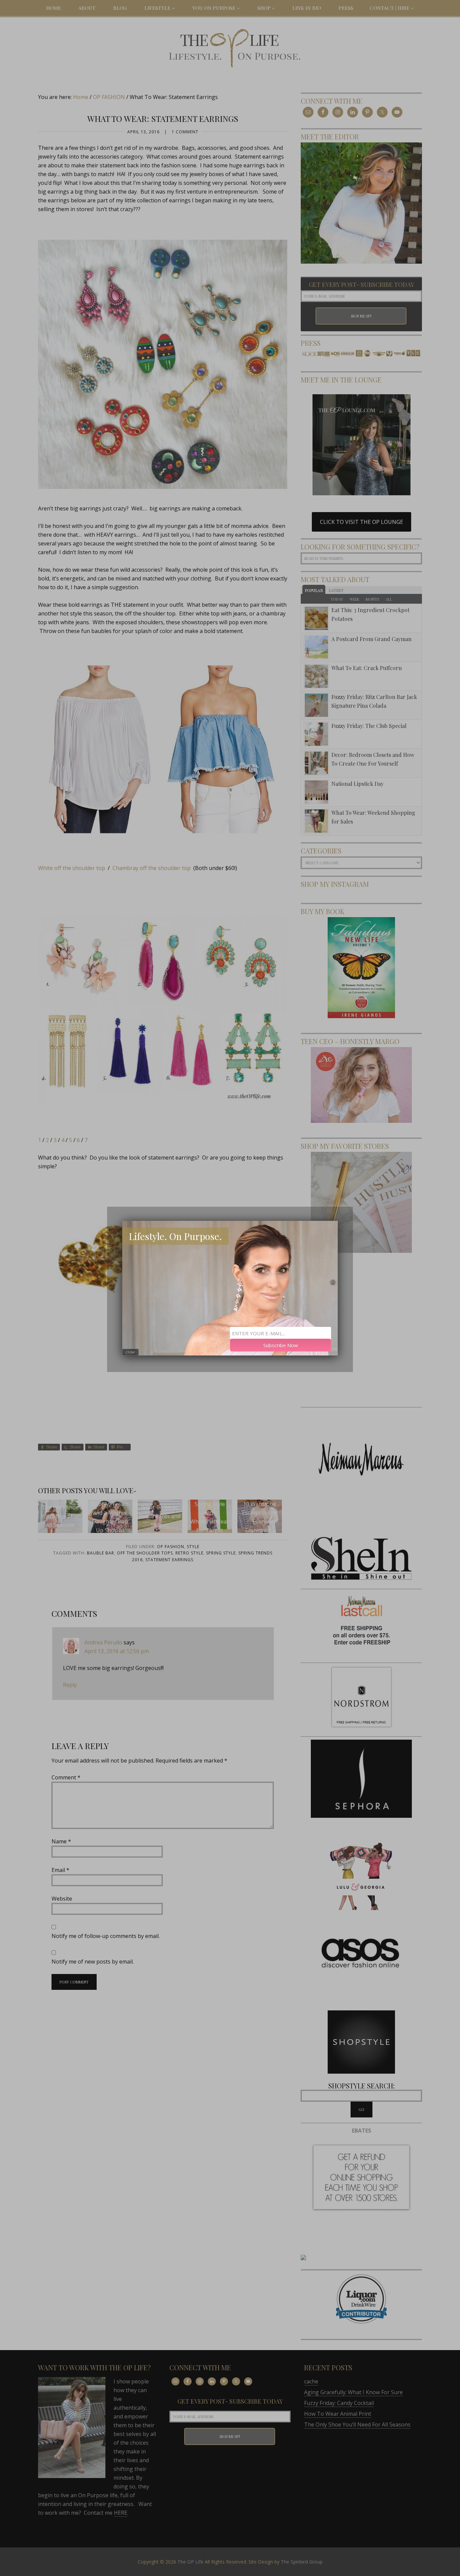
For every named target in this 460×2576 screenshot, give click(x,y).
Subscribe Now (281, 1345)
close (130, 1352)
